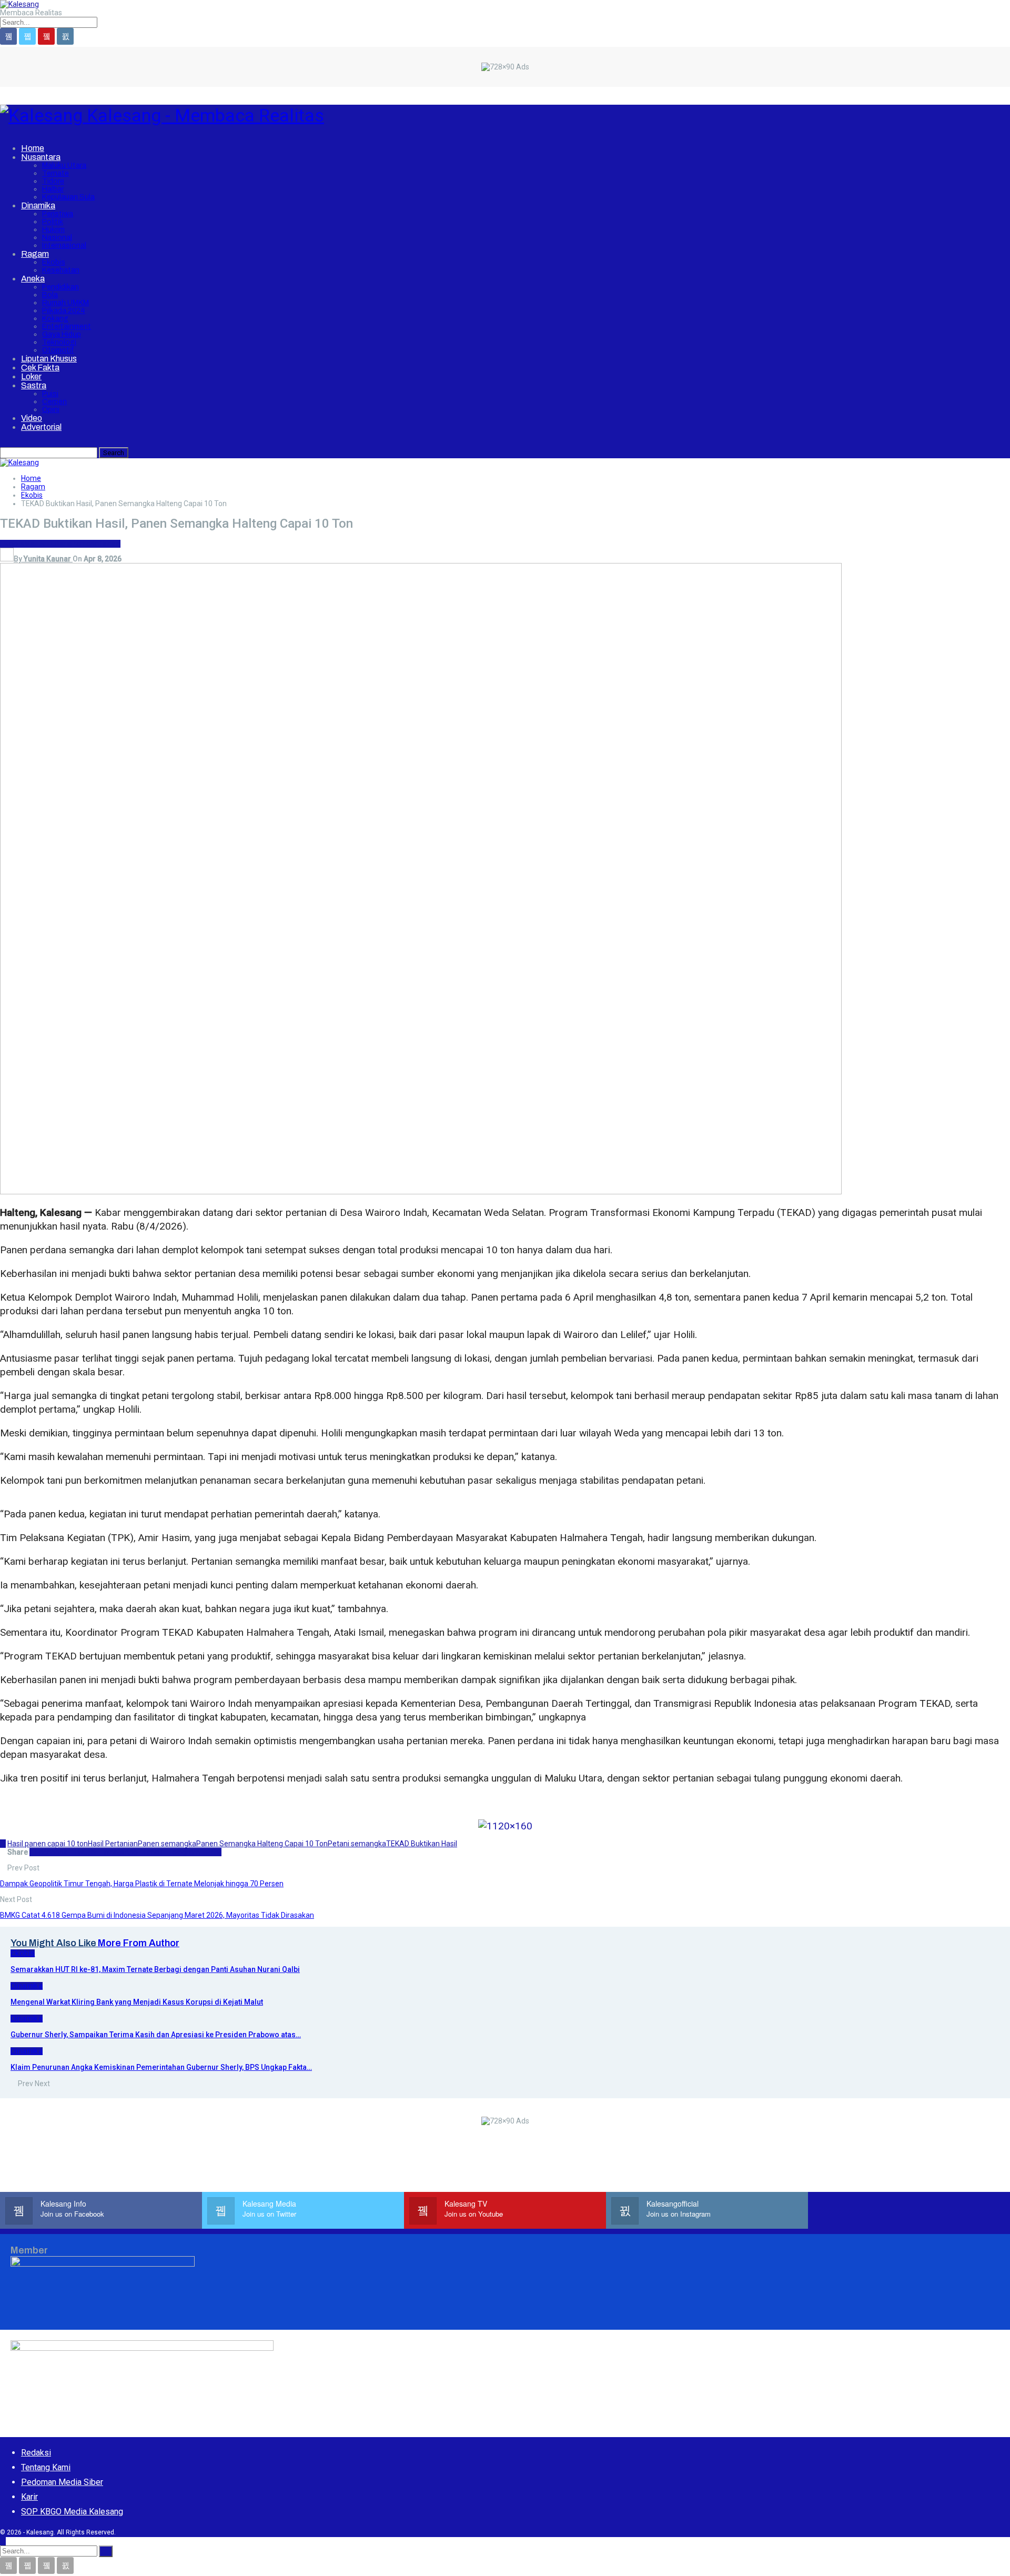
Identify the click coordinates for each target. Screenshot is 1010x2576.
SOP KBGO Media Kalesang (72, 2512)
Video (32, 418)
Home (33, 148)
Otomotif (58, 350)
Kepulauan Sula (68, 197)
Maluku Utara (64, 165)
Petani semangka (357, 1844)
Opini (51, 410)
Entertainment (67, 326)
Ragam (35, 254)
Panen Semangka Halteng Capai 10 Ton (262, 1844)
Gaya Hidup (62, 334)
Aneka (33, 279)
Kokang (55, 319)
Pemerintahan (96, 544)
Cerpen (54, 402)
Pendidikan (60, 287)
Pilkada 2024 (64, 311)
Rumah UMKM (65, 303)
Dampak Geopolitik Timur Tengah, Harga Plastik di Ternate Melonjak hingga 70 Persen (142, 1884)
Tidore (53, 181)
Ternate (55, 173)
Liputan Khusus (49, 359)
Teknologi (59, 342)
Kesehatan (61, 270)
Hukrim (53, 230)
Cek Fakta (40, 368)
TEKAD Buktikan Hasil (422, 1844)
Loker (31, 376)
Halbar (53, 189)
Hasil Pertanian (113, 1844)
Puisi (50, 394)
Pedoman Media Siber (62, 2482)
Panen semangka (167, 1844)
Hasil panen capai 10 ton (48, 1844)
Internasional (64, 245)
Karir (29, 2497)
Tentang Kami (46, 2467)
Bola (50, 295)
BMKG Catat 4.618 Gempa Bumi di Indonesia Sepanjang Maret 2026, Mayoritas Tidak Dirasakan (157, 1915)
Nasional (57, 238)
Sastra (34, 385)
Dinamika (38, 205)
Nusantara (41, 157)
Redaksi (36, 2453)
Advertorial (41, 427)
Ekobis (54, 262)
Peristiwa (58, 214)
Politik (53, 222)
